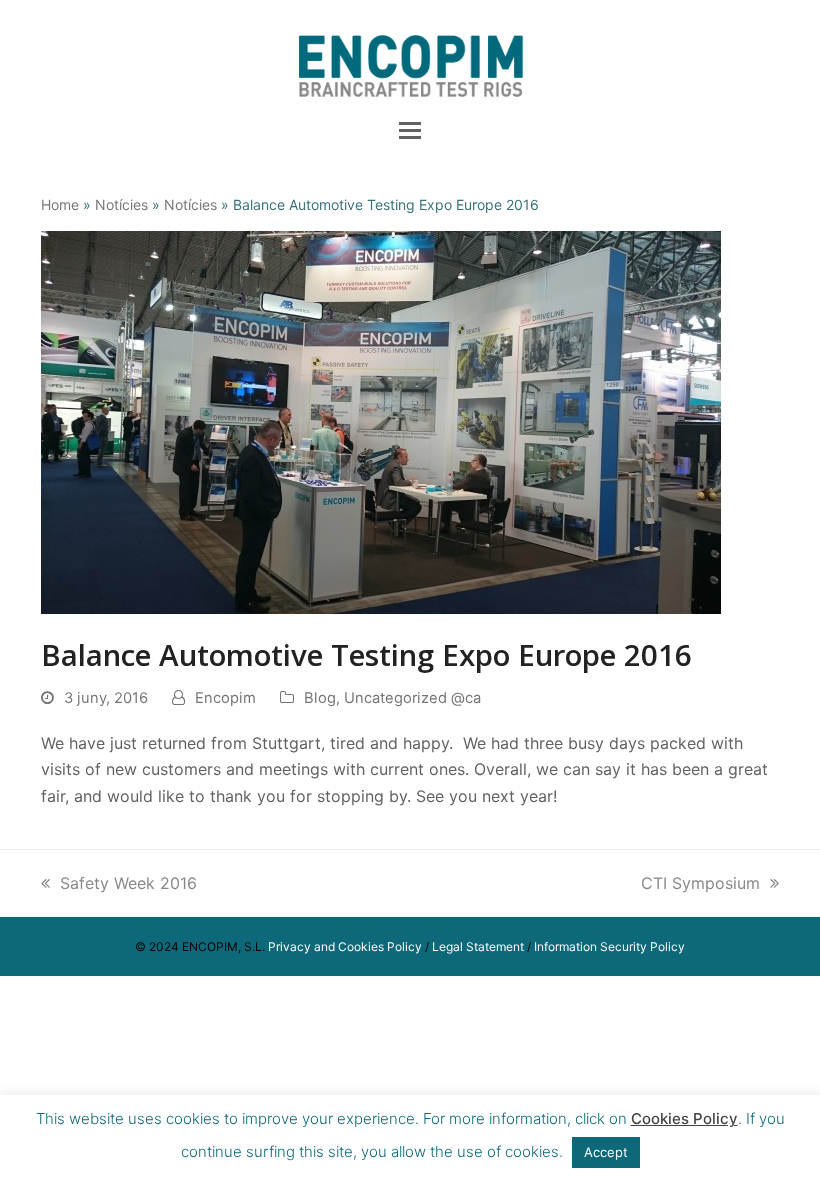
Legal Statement (478, 946)
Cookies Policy (684, 1118)
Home (60, 204)
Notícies (121, 204)
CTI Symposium (700, 883)
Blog (320, 698)
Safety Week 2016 (128, 883)
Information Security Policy (609, 946)
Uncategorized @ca (412, 698)
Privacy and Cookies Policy (345, 946)
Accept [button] (606, 1152)
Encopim (225, 698)
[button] (410, 130)
